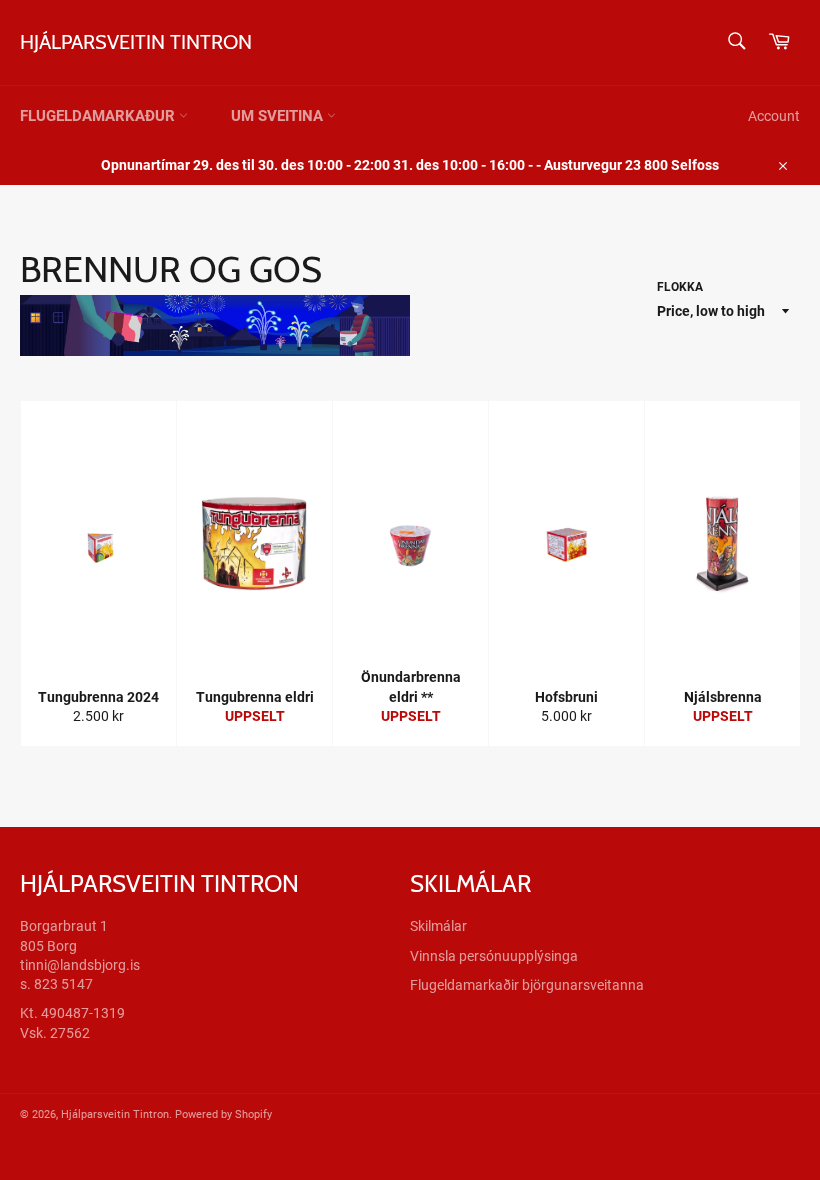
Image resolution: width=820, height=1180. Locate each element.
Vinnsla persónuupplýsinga (494, 956)
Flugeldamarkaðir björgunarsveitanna (527, 985)
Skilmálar (438, 926)
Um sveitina (279, 116)
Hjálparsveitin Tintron (136, 42)
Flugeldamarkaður (99, 116)
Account (774, 116)
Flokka (680, 287)
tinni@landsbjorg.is (80, 965)
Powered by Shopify (223, 1114)
